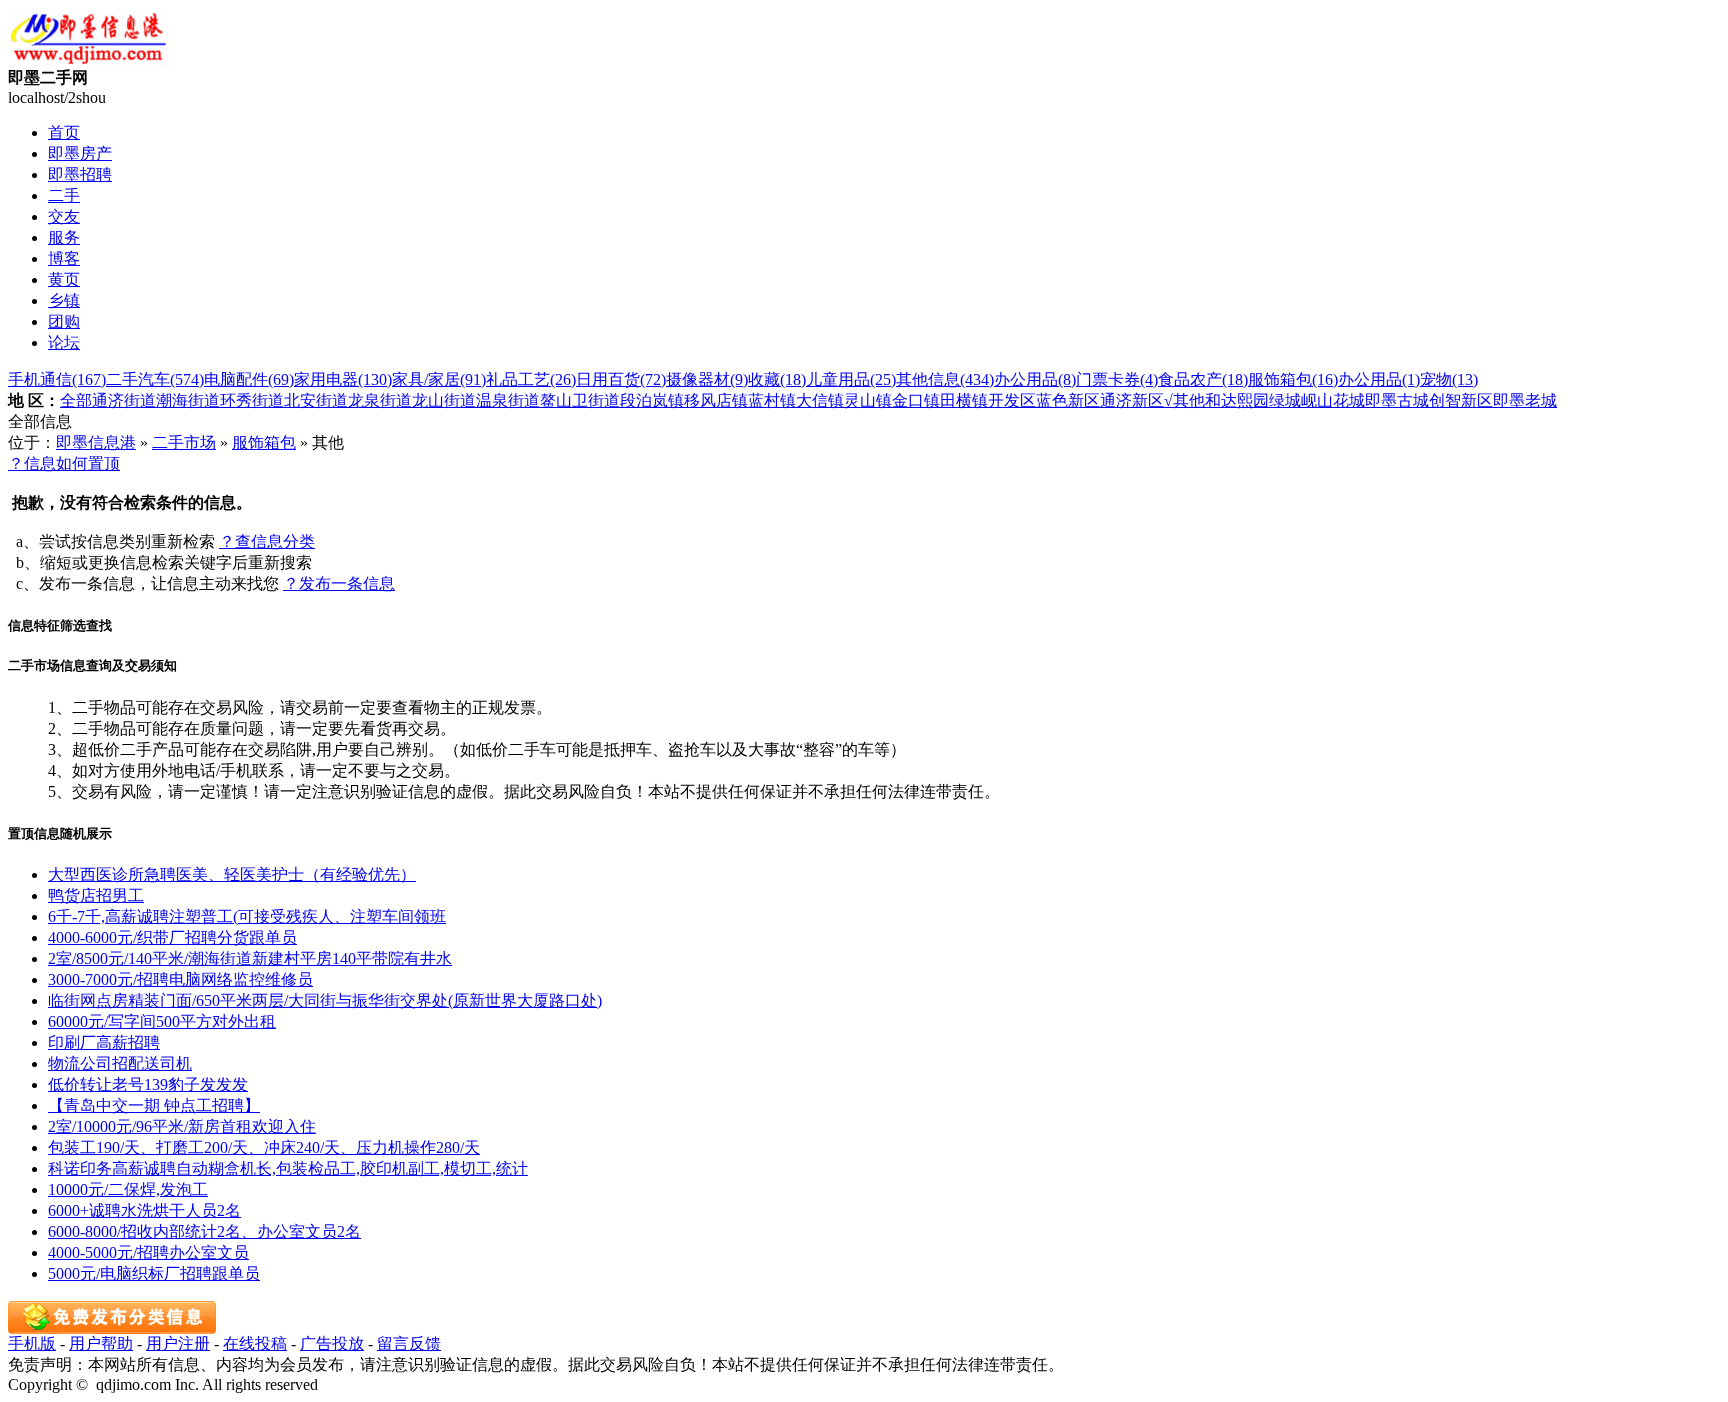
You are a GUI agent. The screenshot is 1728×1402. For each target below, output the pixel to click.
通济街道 (124, 400)
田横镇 (964, 400)
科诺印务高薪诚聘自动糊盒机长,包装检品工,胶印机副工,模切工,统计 (288, 1168)
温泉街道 (508, 400)
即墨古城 (1397, 400)
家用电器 (343, 379)
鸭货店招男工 (96, 895)
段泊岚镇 (652, 400)
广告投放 (332, 1343)
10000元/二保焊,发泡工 (128, 1189)
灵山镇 (868, 400)
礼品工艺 (531, 379)
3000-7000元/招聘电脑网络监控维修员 (180, 979)
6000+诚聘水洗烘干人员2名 (144, 1210)
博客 (64, 258)
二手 (64, 195)
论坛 (64, 342)
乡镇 (64, 300)
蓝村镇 (772, 400)
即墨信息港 (96, 442)
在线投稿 (255, 1343)
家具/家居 (439, 379)
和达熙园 (1237, 400)
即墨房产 (80, 153)
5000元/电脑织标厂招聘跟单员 (154, 1273)
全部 (76, 400)
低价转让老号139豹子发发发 (148, 1084)
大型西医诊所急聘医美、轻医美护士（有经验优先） (232, 874)
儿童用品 (851, 379)
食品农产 (1203, 379)
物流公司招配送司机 (120, 1063)
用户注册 (178, 1343)
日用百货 (621, 379)
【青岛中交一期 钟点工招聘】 (154, 1105)
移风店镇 (716, 400)
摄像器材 (707, 379)
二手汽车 (155, 379)
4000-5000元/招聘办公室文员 (148, 1252)
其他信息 (945, 379)
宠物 (1449, 379)
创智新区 (1461, 400)
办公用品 (1035, 379)
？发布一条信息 (339, 583)
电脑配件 (249, 379)
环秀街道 (252, 400)
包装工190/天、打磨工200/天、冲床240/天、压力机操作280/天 (264, 1147)
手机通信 (57, 379)
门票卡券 (1117, 379)
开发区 (1012, 400)
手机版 (32, 1343)
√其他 (1184, 400)
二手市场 (184, 442)
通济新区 (1132, 400)
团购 (64, 321)
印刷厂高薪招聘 (104, 1042)
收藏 (777, 379)
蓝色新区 (1068, 400)
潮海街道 (188, 400)
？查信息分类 (267, 541)
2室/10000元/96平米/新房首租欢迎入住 (182, 1126)
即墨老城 (1525, 400)
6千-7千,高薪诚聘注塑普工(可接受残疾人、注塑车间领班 (247, 916)
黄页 (64, 279)
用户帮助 (101, 1343)
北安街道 (316, 400)
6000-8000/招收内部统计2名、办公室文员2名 (204, 1231)
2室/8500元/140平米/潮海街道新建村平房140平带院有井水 (250, 958)
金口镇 (916, 400)
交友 (64, 216)
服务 (64, 237)
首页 (64, 132)
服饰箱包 (1293, 379)
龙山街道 (444, 400)
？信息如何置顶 (64, 463)
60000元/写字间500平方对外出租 (162, 1021)
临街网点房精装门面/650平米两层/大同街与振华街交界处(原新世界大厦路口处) (325, 1000)
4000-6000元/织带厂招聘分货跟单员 (172, 937)
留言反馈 (409, 1343)
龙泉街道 (380, 400)
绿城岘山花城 (1317, 400)
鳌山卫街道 (580, 400)
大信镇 (820, 400)
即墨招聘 (80, 174)
